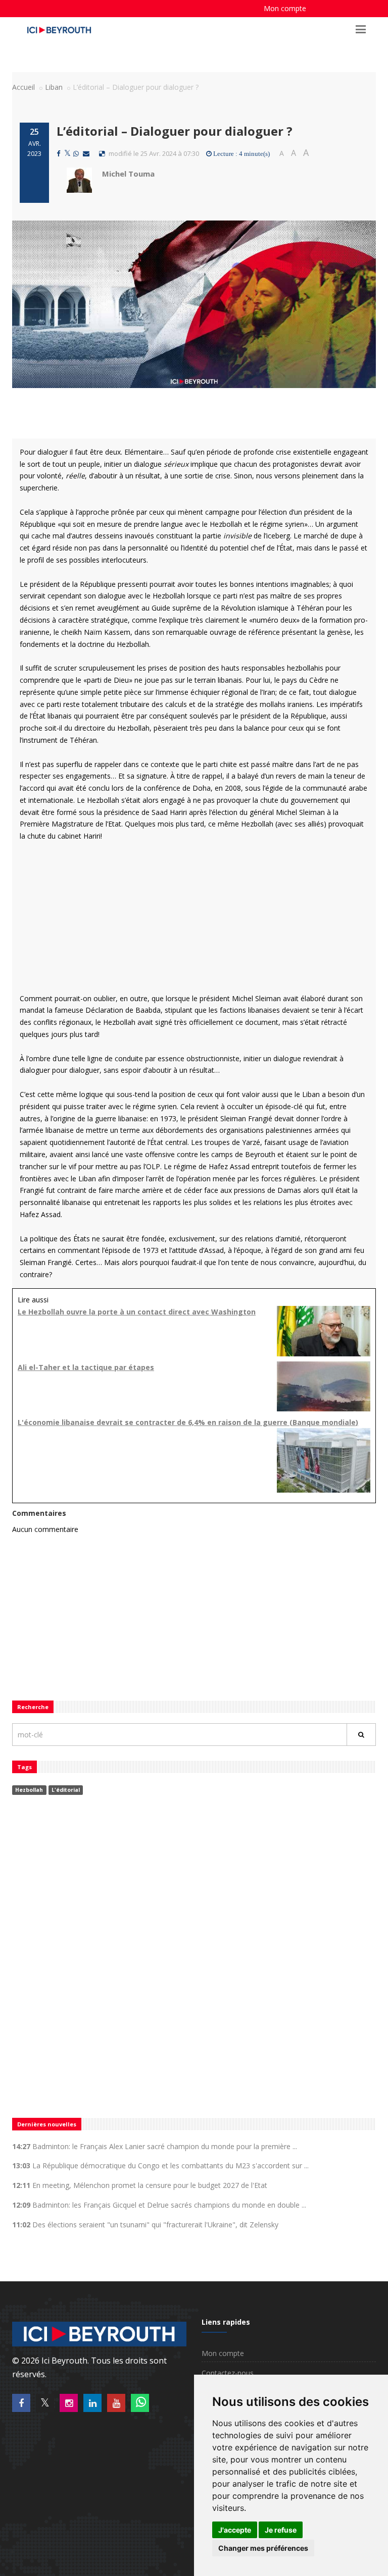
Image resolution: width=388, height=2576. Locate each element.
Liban (54, 87)
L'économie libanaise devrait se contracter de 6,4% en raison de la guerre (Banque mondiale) (188, 1422)
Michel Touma (128, 174)
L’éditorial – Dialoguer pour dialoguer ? (178, 131)
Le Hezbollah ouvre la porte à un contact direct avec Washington (137, 1312)
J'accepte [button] (235, 2530)
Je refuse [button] (281, 2530)
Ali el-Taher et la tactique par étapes (86, 1367)
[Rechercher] (361, 1735)
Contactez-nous (228, 2373)
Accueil (23, 87)
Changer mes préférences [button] (263, 2548)
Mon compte (285, 8)
